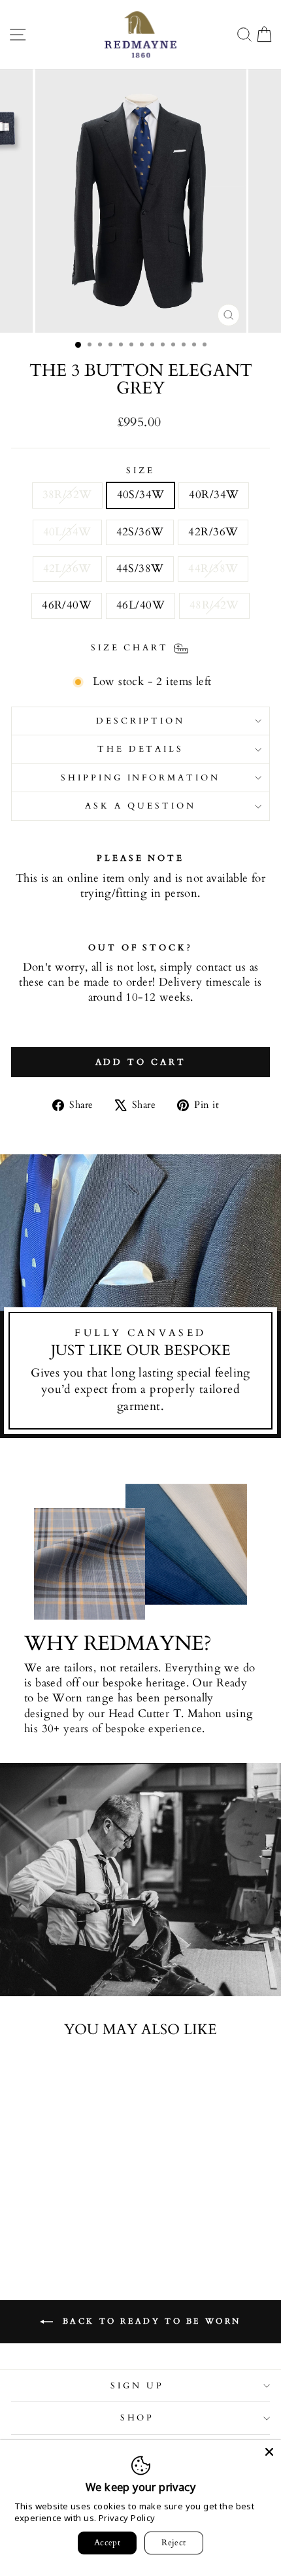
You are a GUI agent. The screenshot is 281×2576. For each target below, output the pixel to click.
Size (140, 471)
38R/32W (67, 495)
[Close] (269, 2452)
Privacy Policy (127, 2518)
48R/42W (214, 605)
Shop (138, 2418)
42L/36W (67, 569)
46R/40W (67, 605)
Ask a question (140, 806)
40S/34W (141, 495)
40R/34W (214, 495)
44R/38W (213, 569)
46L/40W (140, 605)
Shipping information (141, 778)
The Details (141, 749)
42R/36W (213, 532)
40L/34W (67, 532)
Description (141, 721)
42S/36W (140, 532)
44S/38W (140, 569)
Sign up (137, 2386)
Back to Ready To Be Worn (150, 2320)
